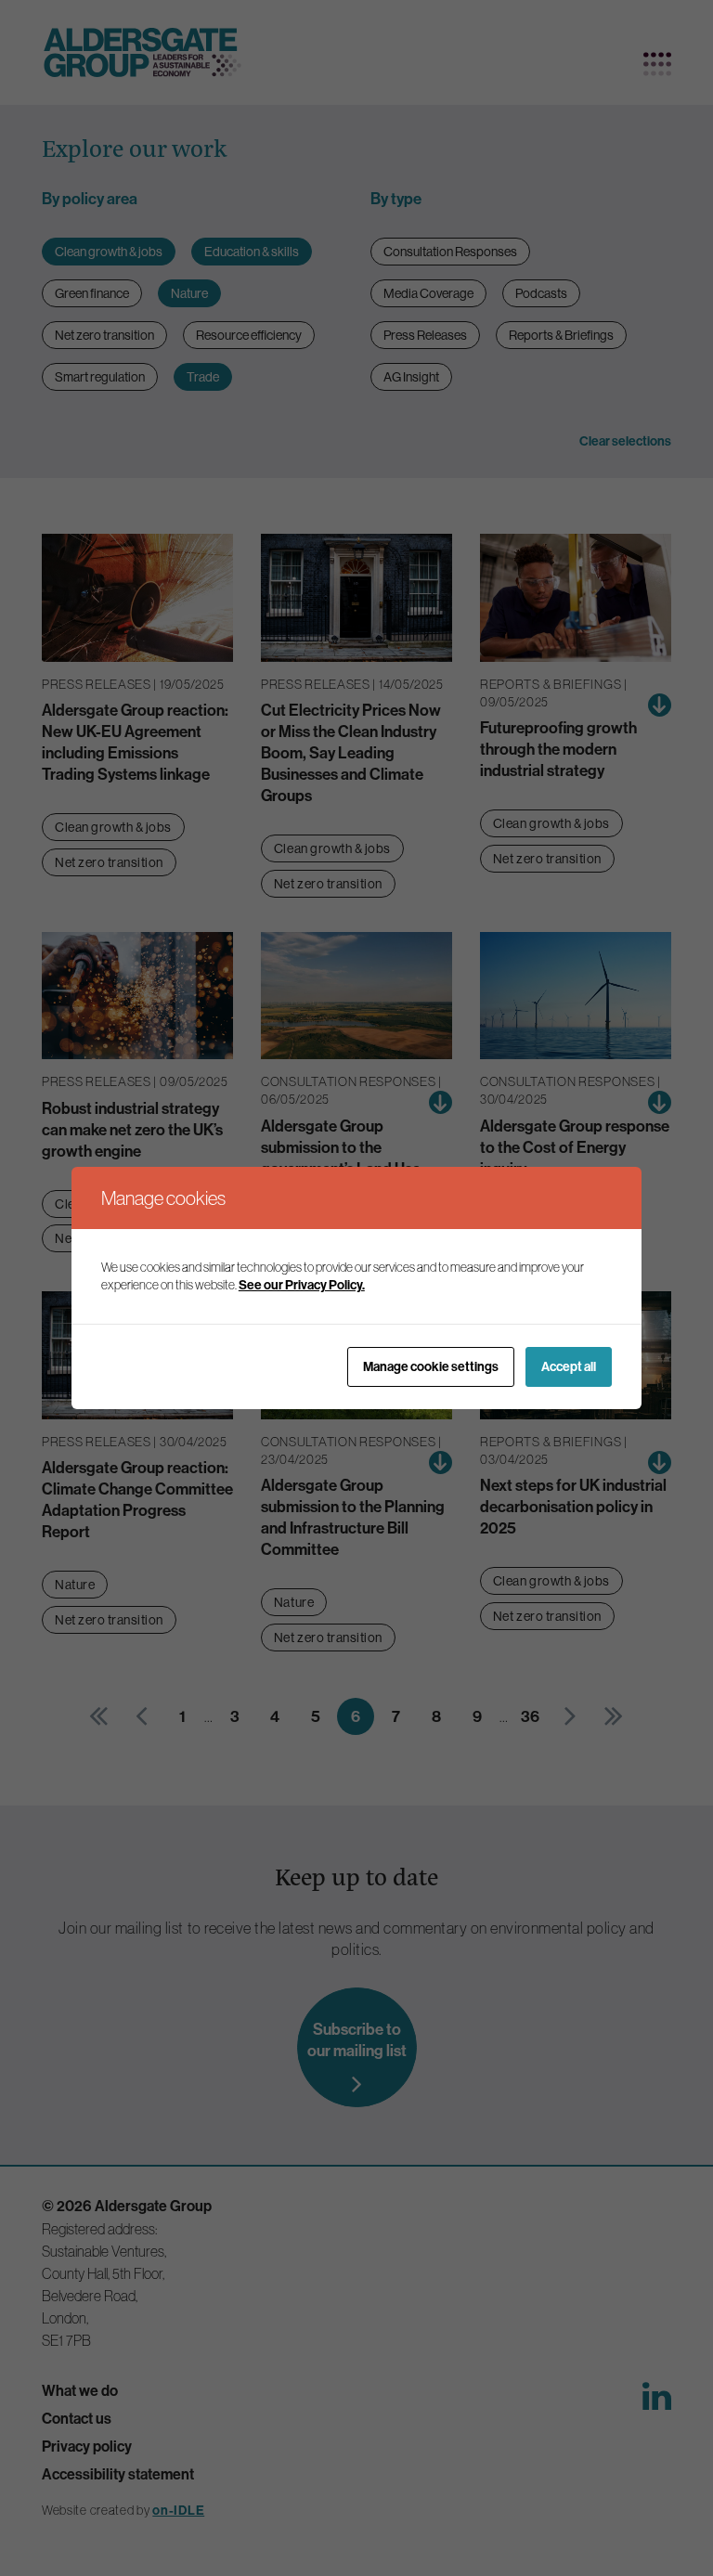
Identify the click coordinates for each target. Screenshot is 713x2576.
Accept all (569, 1367)
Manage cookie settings (431, 1367)
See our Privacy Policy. (302, 1285)
